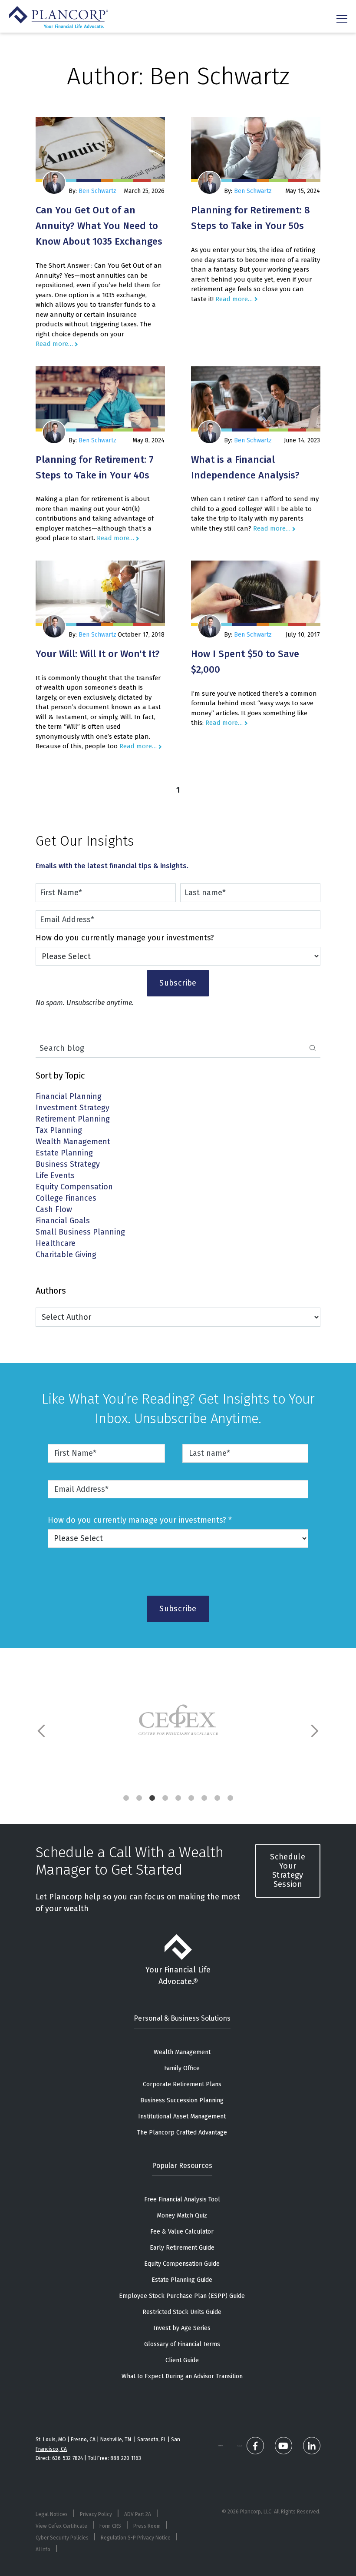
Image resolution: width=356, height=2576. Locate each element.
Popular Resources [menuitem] (182, 2166)
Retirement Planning (73, 1120)
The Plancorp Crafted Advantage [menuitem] (182, 2133)
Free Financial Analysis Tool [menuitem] (182, 2199)
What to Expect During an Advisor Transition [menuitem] (182, 2376)
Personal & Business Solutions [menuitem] (182, 2018)
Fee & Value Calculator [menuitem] (182, 2232)
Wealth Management (73, 1142)
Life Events (55, 1176)
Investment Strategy (73, 1108)
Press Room (147, 2526)
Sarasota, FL (152, 2440)
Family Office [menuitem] (182, 2068)
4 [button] (165, 1798)
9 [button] (230, 1798)
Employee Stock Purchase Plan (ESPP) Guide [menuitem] (182, 2296)
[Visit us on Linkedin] (312, 2446)
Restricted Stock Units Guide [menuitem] (182, 2312)
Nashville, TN (116, 2440)
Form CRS (110, 2526)
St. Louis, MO (51, 2440)
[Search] (313, 1049)
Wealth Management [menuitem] (182, 2052)
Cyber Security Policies (62, 2538)
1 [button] (126, 1798)
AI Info (43, 2549)
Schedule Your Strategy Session (288, 1871)
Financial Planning (69, 1097)
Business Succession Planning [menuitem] (182, 2100)
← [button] (42, 1731)
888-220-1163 (126, 2458)
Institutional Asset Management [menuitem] (182, 2116)
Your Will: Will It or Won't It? (98, 654)
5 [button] (178, 1798)
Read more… (54, 344)
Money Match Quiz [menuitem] (182, 2216)
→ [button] (314, 1731)
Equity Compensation (74, 1187)
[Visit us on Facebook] (255, 2446)
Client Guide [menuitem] (182, 2360)
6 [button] (191, 1798)
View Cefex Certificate (61, 2526)
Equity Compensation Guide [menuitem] (182, 2264)
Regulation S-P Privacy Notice (136, 2538)
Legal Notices (52, 2514)
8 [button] (217, 1798)
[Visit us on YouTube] (283, 2446)
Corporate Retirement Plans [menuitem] (182, 2084)
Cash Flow (54, 1210)
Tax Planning (59, 1131)
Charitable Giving (66, 1255)
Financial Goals (63, 1221)
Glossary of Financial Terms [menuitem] (182, 2344)
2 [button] (139, 1798)
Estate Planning (64, 1154)
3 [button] (152, 1798)
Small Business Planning (80, 1233)
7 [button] (204, 1798)
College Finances (66, 1199)
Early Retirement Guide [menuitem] (182, 2248)
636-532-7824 (68, 2458)
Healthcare (56, 1244)
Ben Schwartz (97, 191)
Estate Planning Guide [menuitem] (182, 2280)
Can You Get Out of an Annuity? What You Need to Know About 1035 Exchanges (99, 226)
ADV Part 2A (138, 2514)
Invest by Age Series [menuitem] (182, 2328)
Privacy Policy (96, 2514)
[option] (178, 1722)
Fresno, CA (83, 2440)
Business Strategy (68, 1165)
